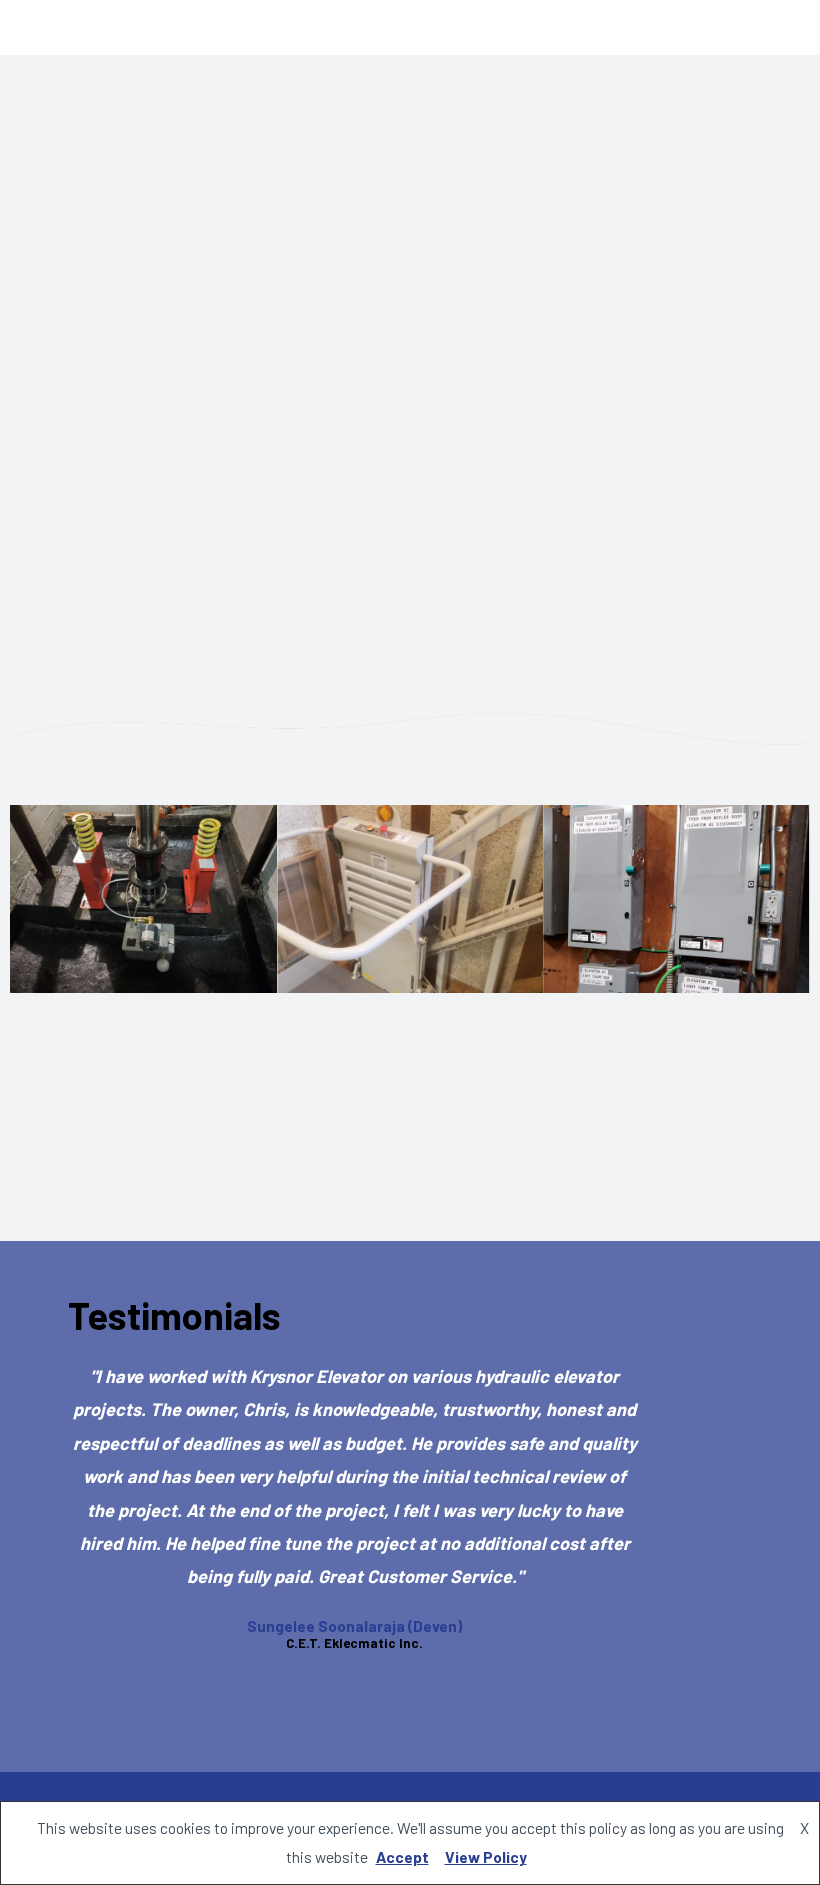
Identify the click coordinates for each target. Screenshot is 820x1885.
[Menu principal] (777, 27)
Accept (402, 1856)
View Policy (486, 1856)
